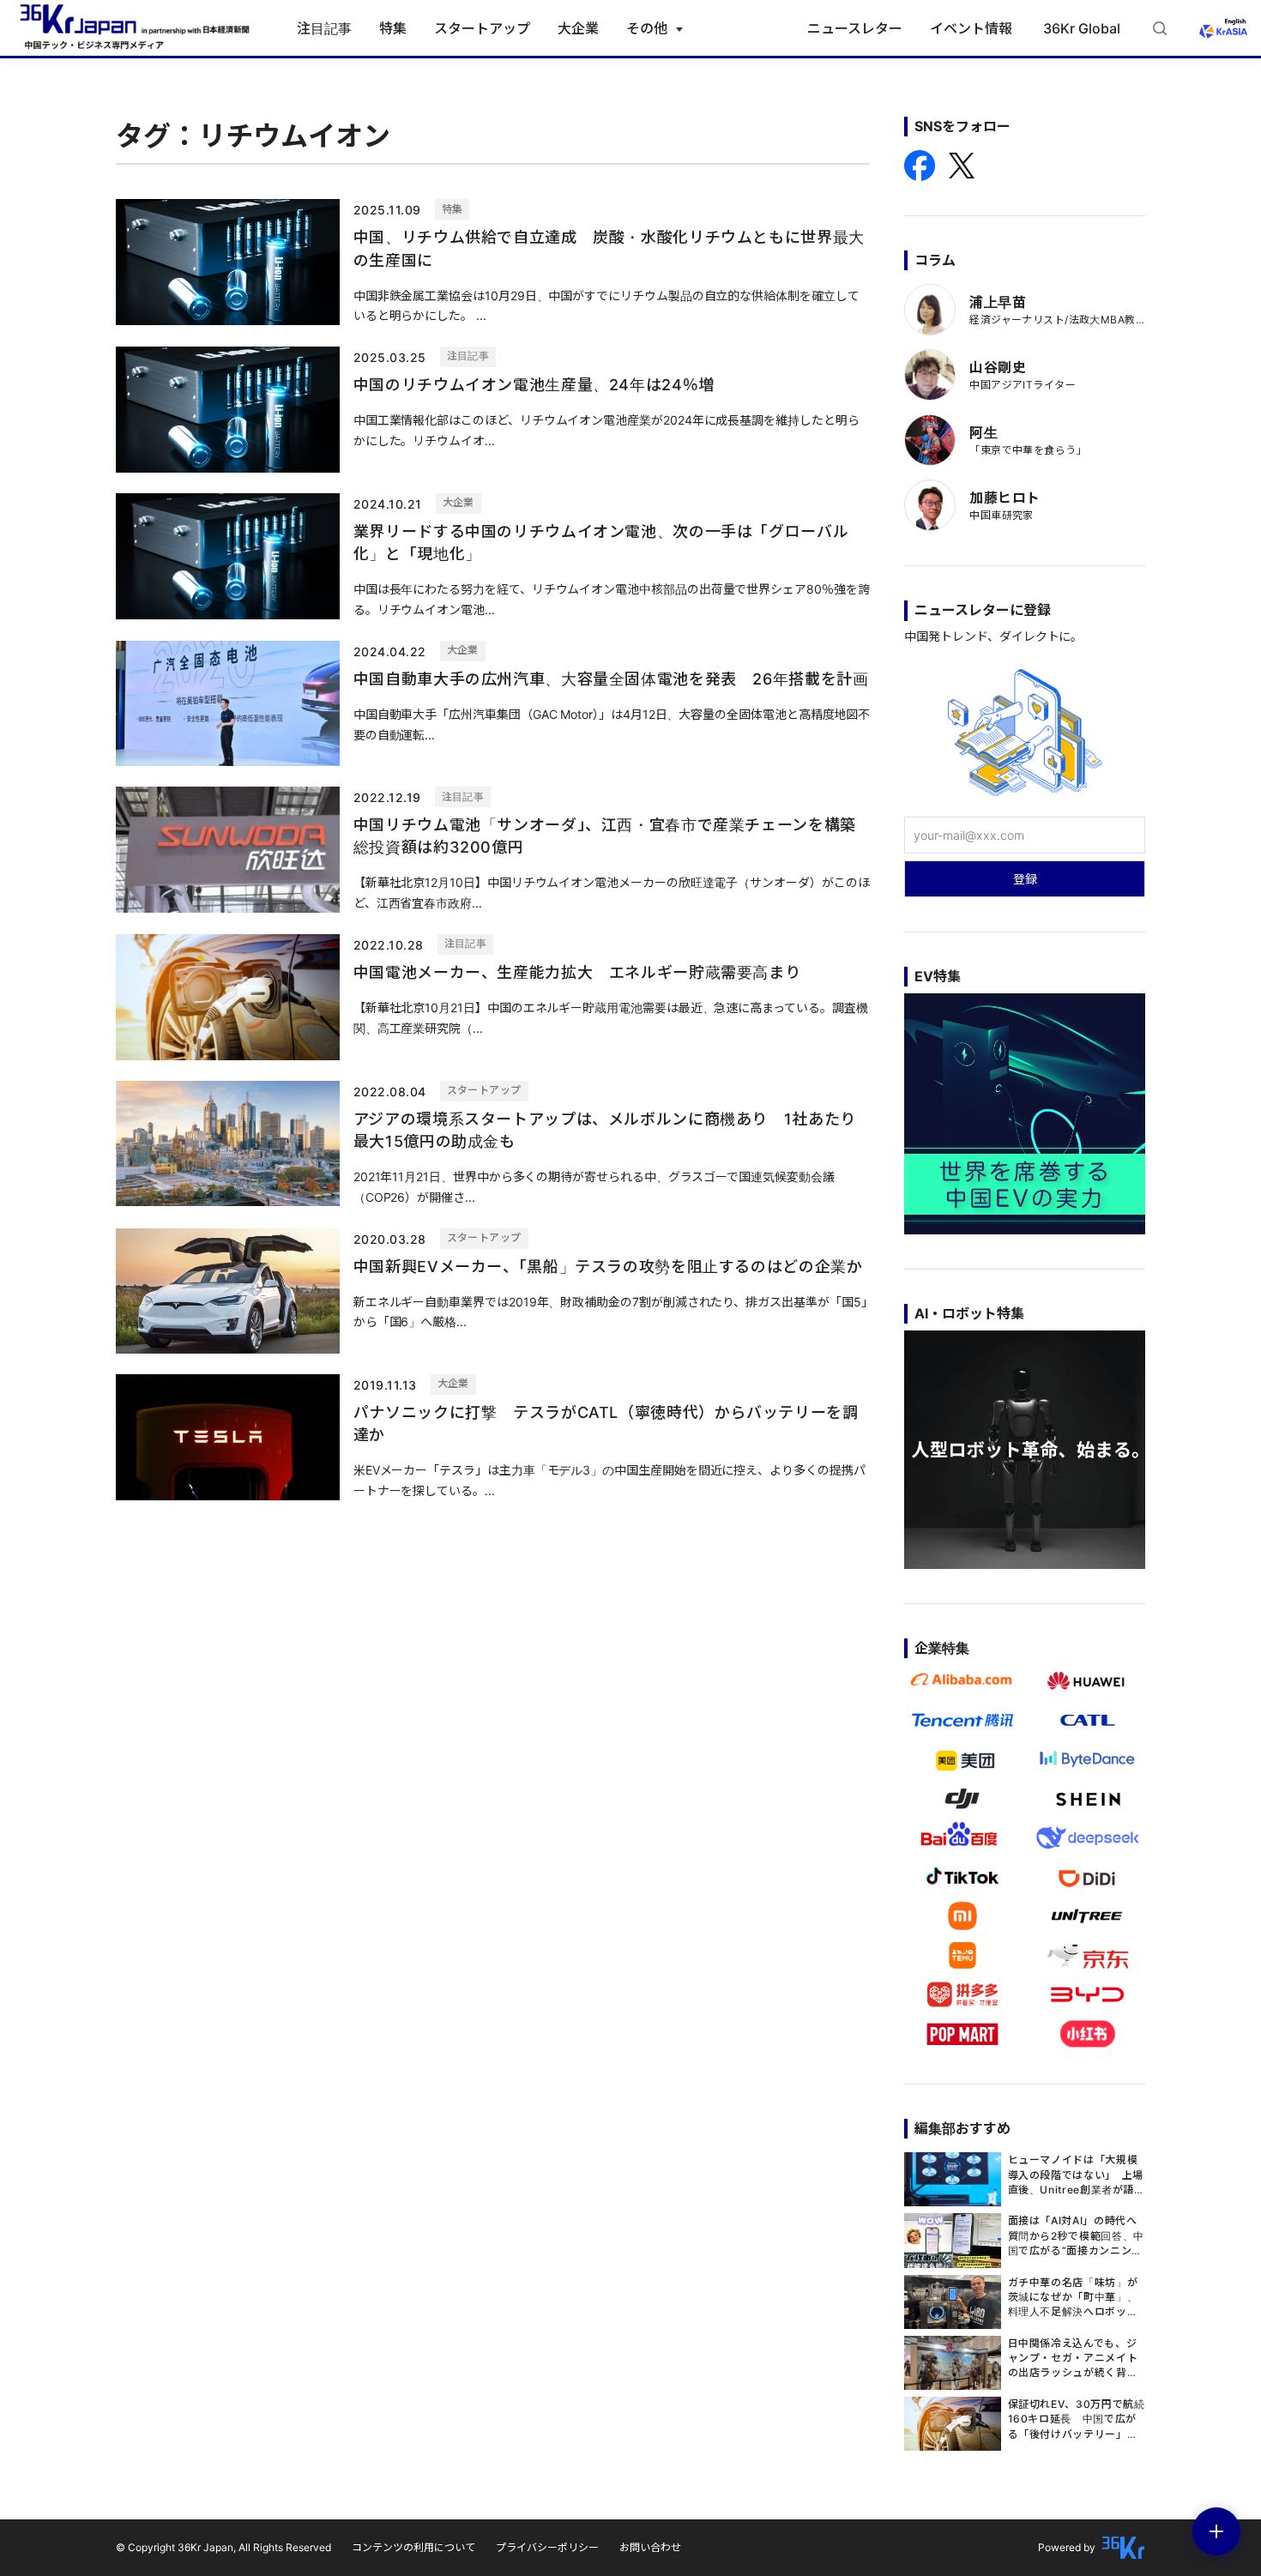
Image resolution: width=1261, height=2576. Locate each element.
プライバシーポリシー (547, 2547)
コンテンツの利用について (413, 2547)
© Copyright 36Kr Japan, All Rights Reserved (223, 2547)
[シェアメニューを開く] (1216, 2531)
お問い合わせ (650, 2547)
